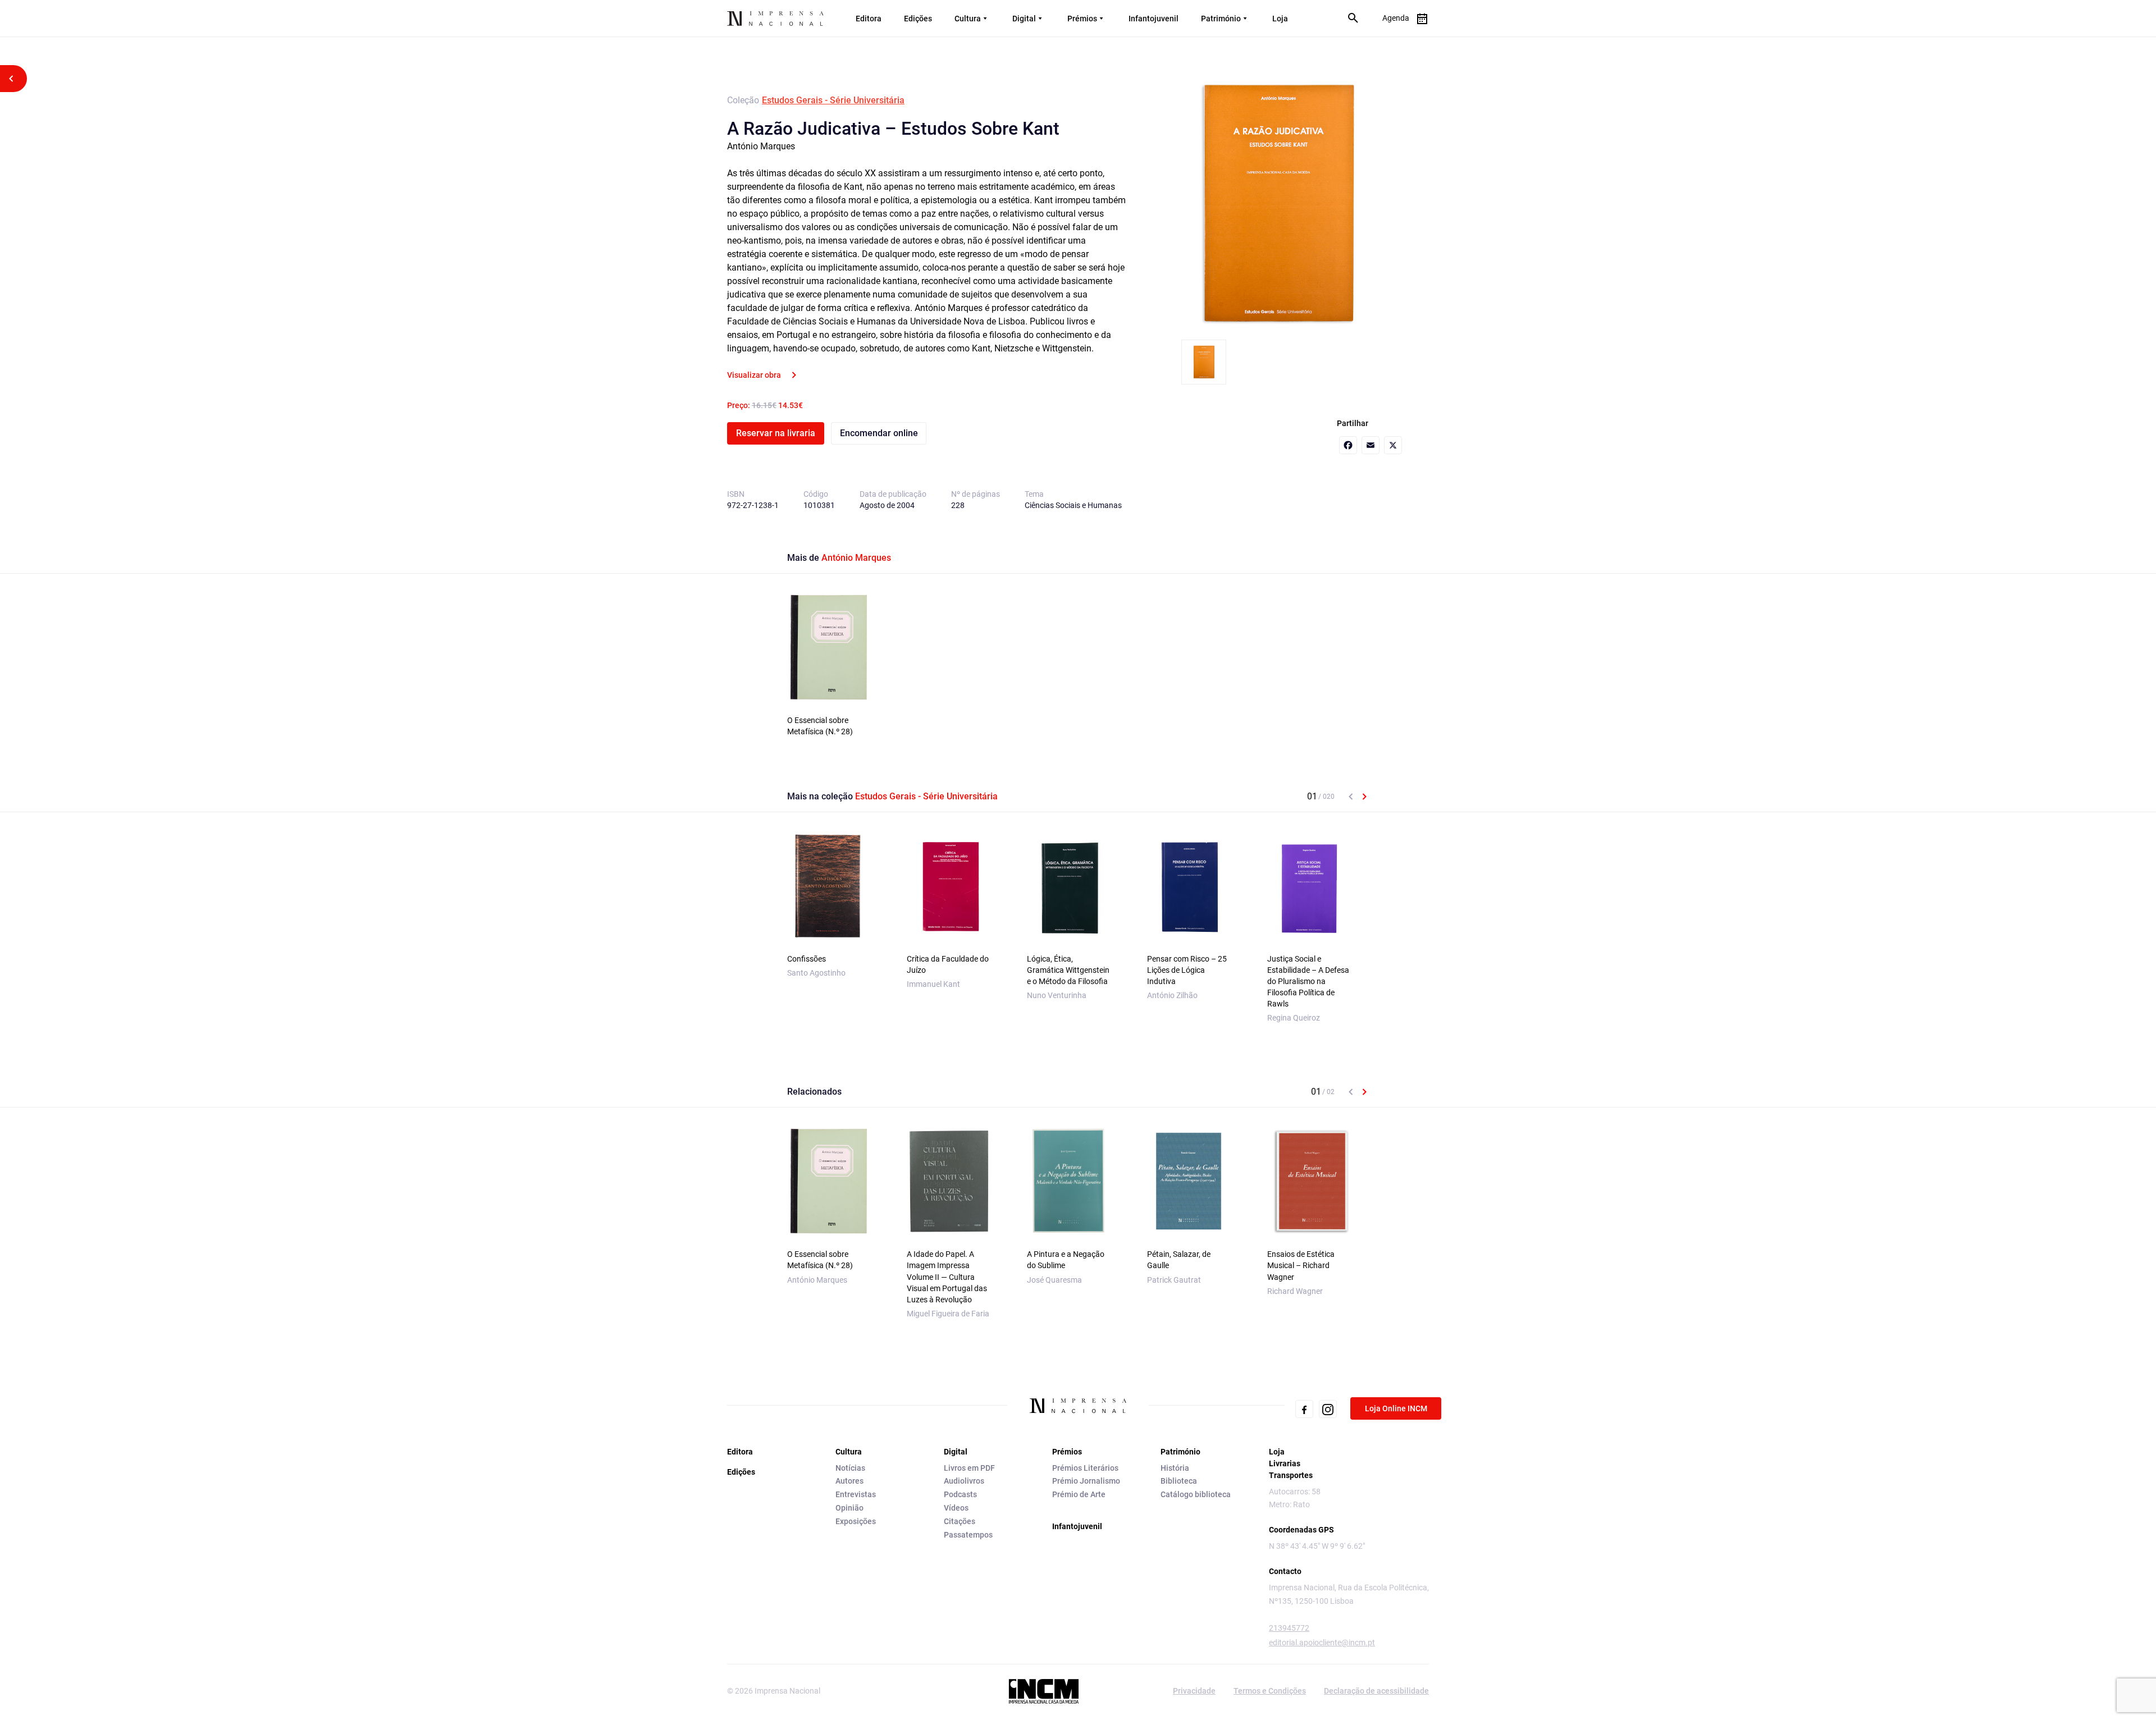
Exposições (856, 1521)
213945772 (1289, 1628)
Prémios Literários (1085, 1468)
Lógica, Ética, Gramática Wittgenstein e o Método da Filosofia (1068, 970)
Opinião (849, 1508)
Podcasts (960, 1494)
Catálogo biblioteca (1196, 1494)
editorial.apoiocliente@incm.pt (1322, 1643)
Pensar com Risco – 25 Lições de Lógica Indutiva (1187, 970)
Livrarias (1285, 1463)
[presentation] (1351, 797)
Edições (918, 19)
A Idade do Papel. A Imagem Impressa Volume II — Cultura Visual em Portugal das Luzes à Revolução (947, 1277)
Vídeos (956, 1508)
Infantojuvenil (1154, 19)
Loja (1280, 19)
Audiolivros (964, 1481)
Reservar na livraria (776, 433)
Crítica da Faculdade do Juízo (948, 964)
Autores (849, 1481)
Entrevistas (856, 1494)
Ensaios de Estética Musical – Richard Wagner (1301, 1265)
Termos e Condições (1270, 1691)
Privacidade (1194, 1691)
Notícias (850, 1468)
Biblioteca (1179, 1481)
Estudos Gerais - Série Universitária (833, 100)
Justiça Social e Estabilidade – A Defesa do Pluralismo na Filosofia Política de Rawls (1308, 981)
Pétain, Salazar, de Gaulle (1179, 1260)
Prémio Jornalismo (1086, 1481)
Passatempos (968, 1535)
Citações (960, 1521)
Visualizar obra (754, 375)
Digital (1024, 19)
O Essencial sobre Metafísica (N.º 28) (820, 726)
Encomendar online (879, 433)
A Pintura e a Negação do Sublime (1066, 1260)
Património (1221, 19)
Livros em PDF (969, 1468)
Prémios (1082, 19)
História (1175, 1468)
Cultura (968, 19)
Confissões (807, 959)
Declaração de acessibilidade (1376, 1691)
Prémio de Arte (1079, 1494)
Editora (869, 19)
